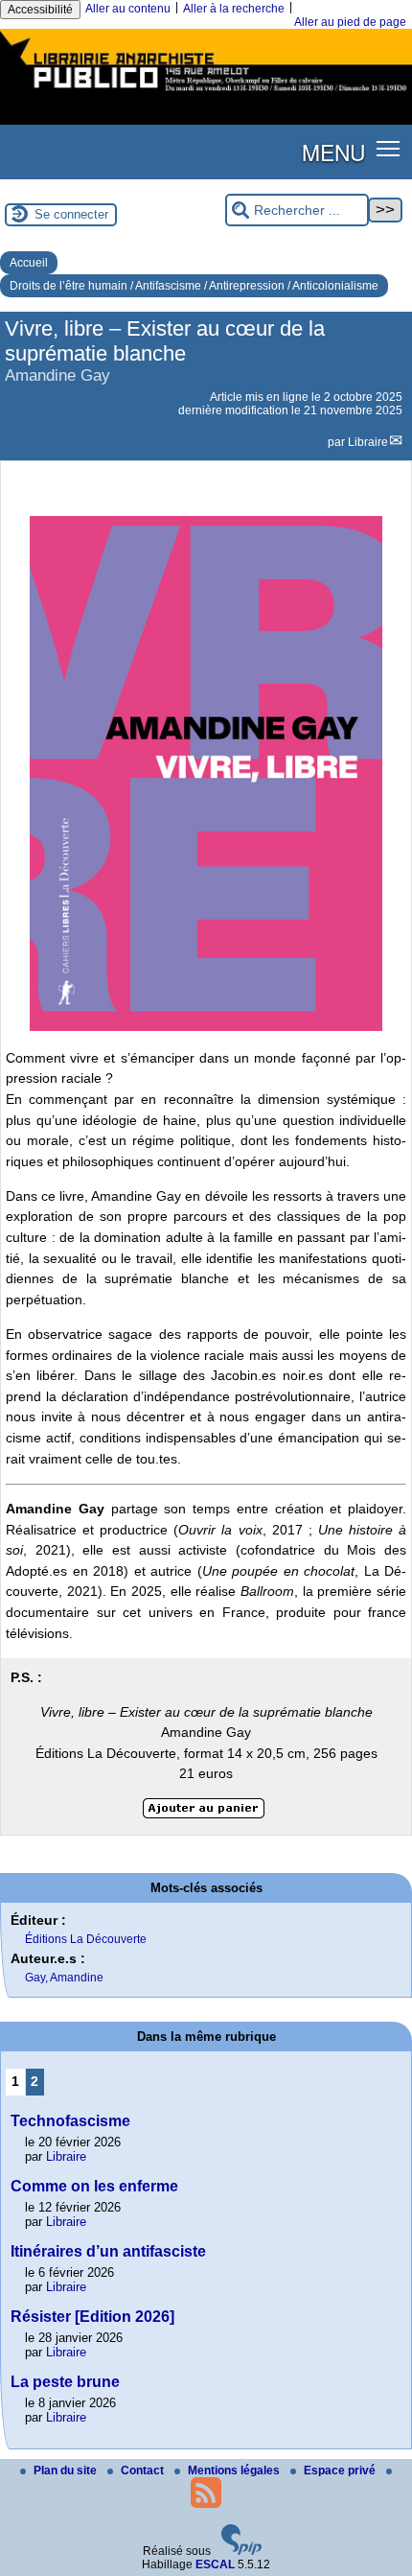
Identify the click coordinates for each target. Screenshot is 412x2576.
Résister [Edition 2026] (92, 2317)
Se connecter (71, 214)
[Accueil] (206, 94)
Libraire (368, 442)
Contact (144, 2471)
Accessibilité (40, 10)
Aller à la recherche (234, 9)
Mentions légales (235, 2471)
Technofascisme (70, 2121)
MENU (333, 152)
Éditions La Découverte (86, 1939)
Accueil (29, 263)
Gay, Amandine (64, 1978)
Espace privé (341, 2471)
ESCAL (215, 2564)
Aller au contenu (128, 9)
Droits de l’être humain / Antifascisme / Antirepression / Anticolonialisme (194, 286)
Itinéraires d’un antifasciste (108, 2251)
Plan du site (67, 2471)
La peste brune (65, 2382)
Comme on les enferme (94, 2186)
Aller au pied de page (350, 22)
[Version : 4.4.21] (241, 2551)
